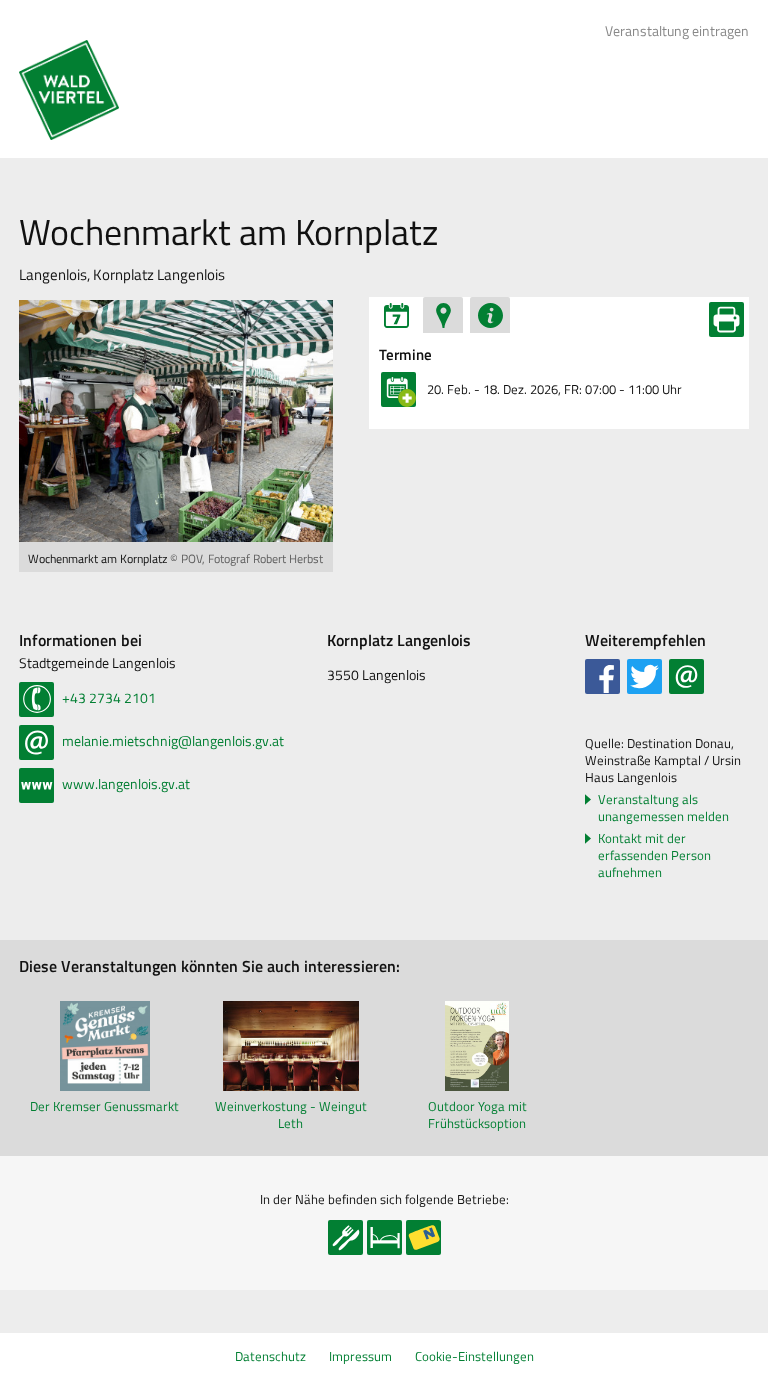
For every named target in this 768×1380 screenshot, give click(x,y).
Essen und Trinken (345, 1237)
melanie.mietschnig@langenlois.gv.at (171, 740)
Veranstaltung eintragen (677, 31)
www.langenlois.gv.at (124, 783)
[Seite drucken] (726, 319)
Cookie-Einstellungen (474, 1356)
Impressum (360, 1356)
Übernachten (384, 1237)
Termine (405, 355)
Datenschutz (270, 1356)
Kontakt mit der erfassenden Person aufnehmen (654, 855)
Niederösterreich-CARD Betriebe (423, 1237)
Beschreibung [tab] (490, 315)
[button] (602, 676)
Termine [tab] (396, 315)
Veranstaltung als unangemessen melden (663, 808)
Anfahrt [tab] (443, 315)
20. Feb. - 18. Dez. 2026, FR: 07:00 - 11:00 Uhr (554, 389)
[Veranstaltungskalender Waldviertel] (69, 90)
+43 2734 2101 (107, 697)
